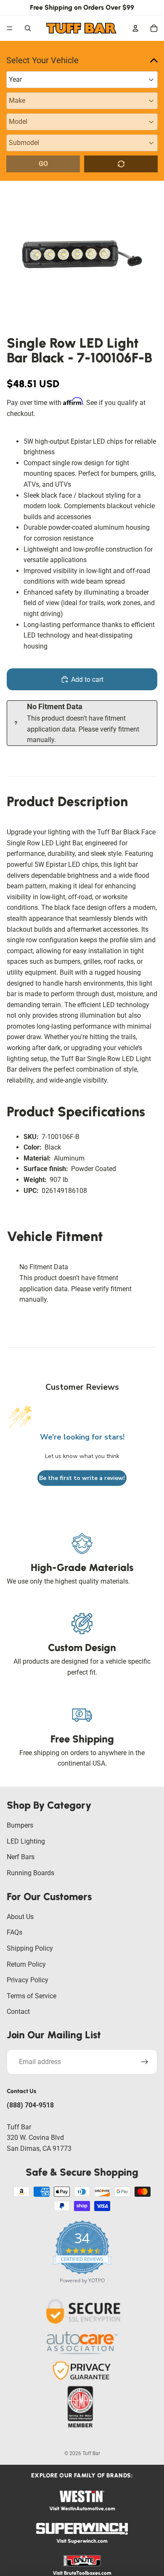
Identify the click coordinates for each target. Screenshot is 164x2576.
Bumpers (20, 1825)
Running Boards (30, 1873)
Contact (18, 2012)
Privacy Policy (28, 1980)
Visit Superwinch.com (82, 2541)
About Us (20, 1917)
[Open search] (28, 28)
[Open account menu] (135, 28)
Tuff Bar (91, 2453)
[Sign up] (145, 2062)
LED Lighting (26, 1841)
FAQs (15, 1932)
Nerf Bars (21, 1857)
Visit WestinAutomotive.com (82, 2509)
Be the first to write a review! (82, 1478)
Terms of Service (32, 1996)
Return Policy (26, 1964)
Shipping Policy (30, 1948)
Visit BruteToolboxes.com (82, 2573)
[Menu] (10, 28)
